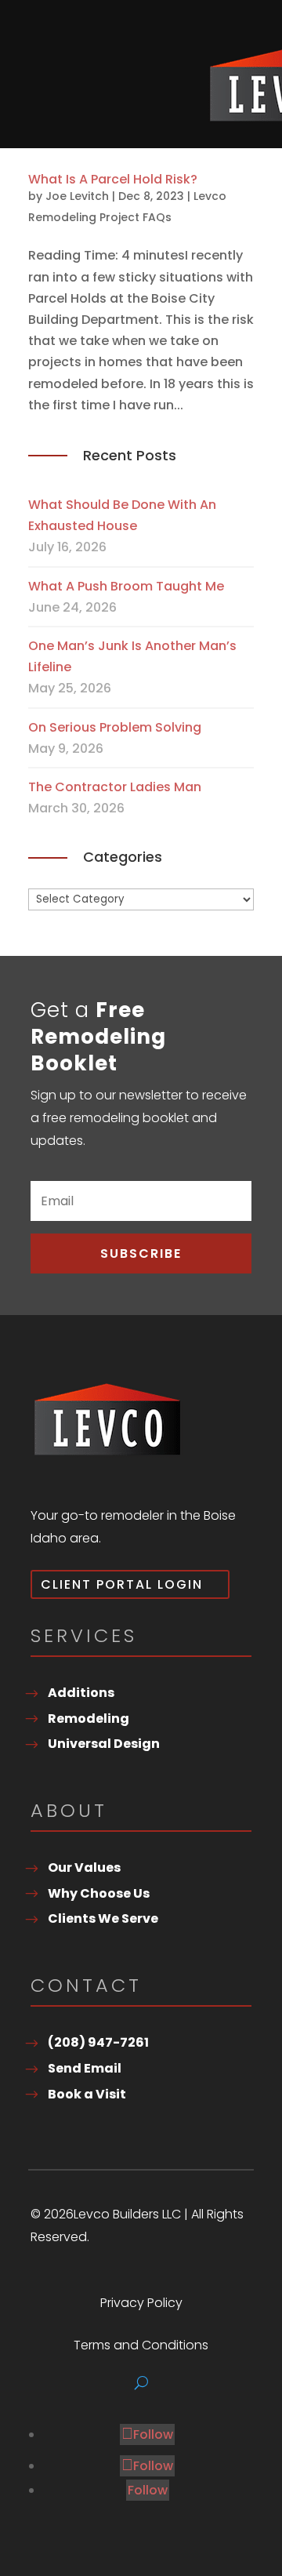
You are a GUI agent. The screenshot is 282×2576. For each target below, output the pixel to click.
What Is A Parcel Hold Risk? (113, 179)
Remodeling (89, 1719)
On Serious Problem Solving (115, 727)
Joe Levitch (77, 196)
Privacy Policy (141, 2305)
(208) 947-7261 (98, 2042)
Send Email (85, 2068)
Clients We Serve (103, 1918)
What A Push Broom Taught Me (126, 586)
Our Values (84, 1868)
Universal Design (104, 1744)
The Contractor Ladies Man (115, 787)
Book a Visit (87, 2094)
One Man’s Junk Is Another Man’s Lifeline (132, 656)
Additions (81, 1693)
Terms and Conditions (141, 2347)
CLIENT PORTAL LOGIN (122, 1584)
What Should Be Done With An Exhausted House (122, 515)
